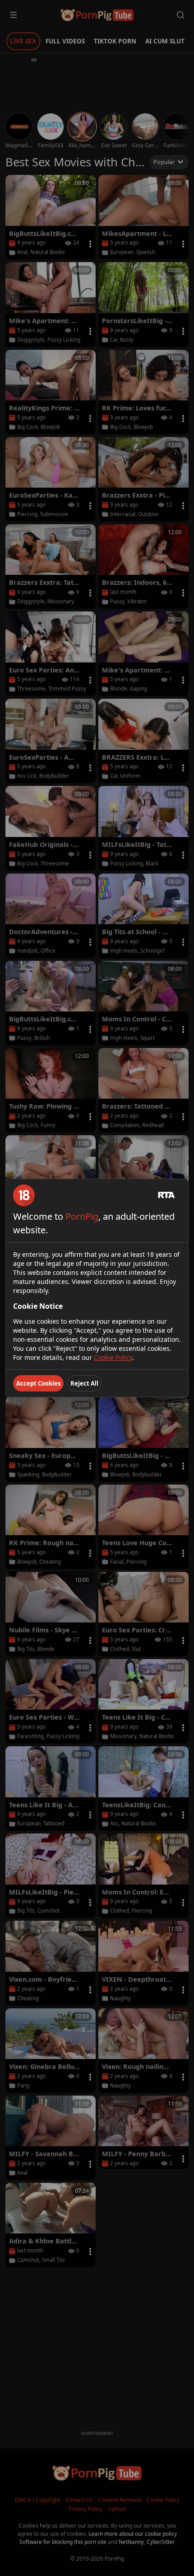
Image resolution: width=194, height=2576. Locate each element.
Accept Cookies (38, 1383)
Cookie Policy (113, 1357)
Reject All (84, 1383)
